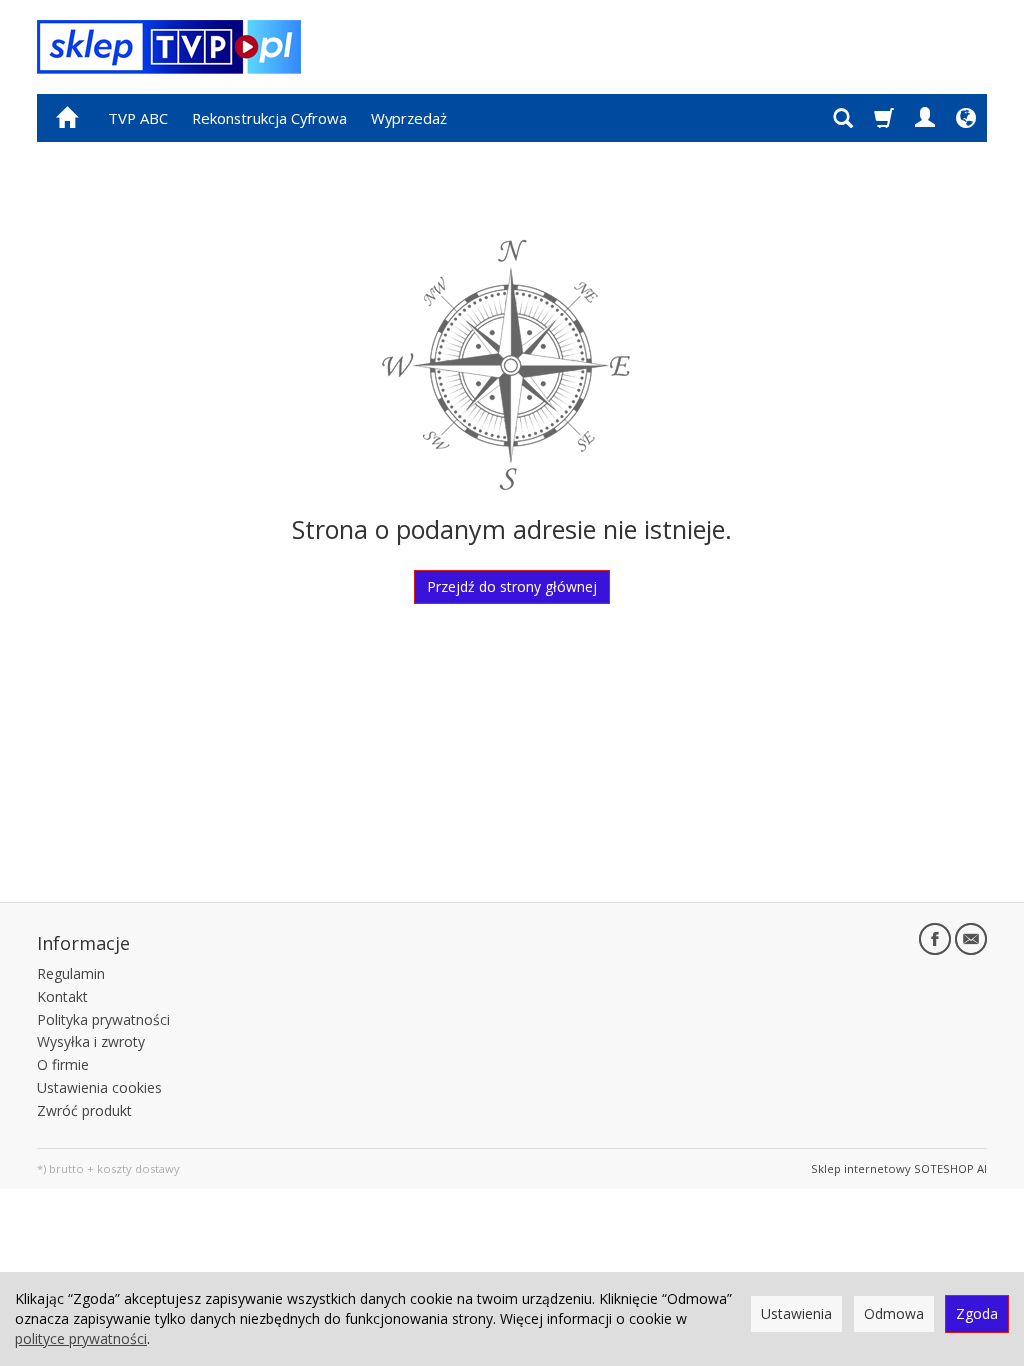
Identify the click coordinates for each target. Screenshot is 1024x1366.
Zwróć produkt (84, 1110)
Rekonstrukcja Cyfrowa (269, 118)
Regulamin (71, 973)
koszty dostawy (138, 1168)
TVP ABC (138, 118)
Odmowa (894, 1313)
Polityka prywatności (103, 1019)
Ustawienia (796, 1313)
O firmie (63, 1064)
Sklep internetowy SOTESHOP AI (899, 1168)
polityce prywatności (81, 1338)
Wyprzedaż (409, 118)
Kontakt (62, 996)
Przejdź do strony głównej (512, 586)
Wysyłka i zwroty (91, 1041)
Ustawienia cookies (99, 1087)
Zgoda (977, 1313)
